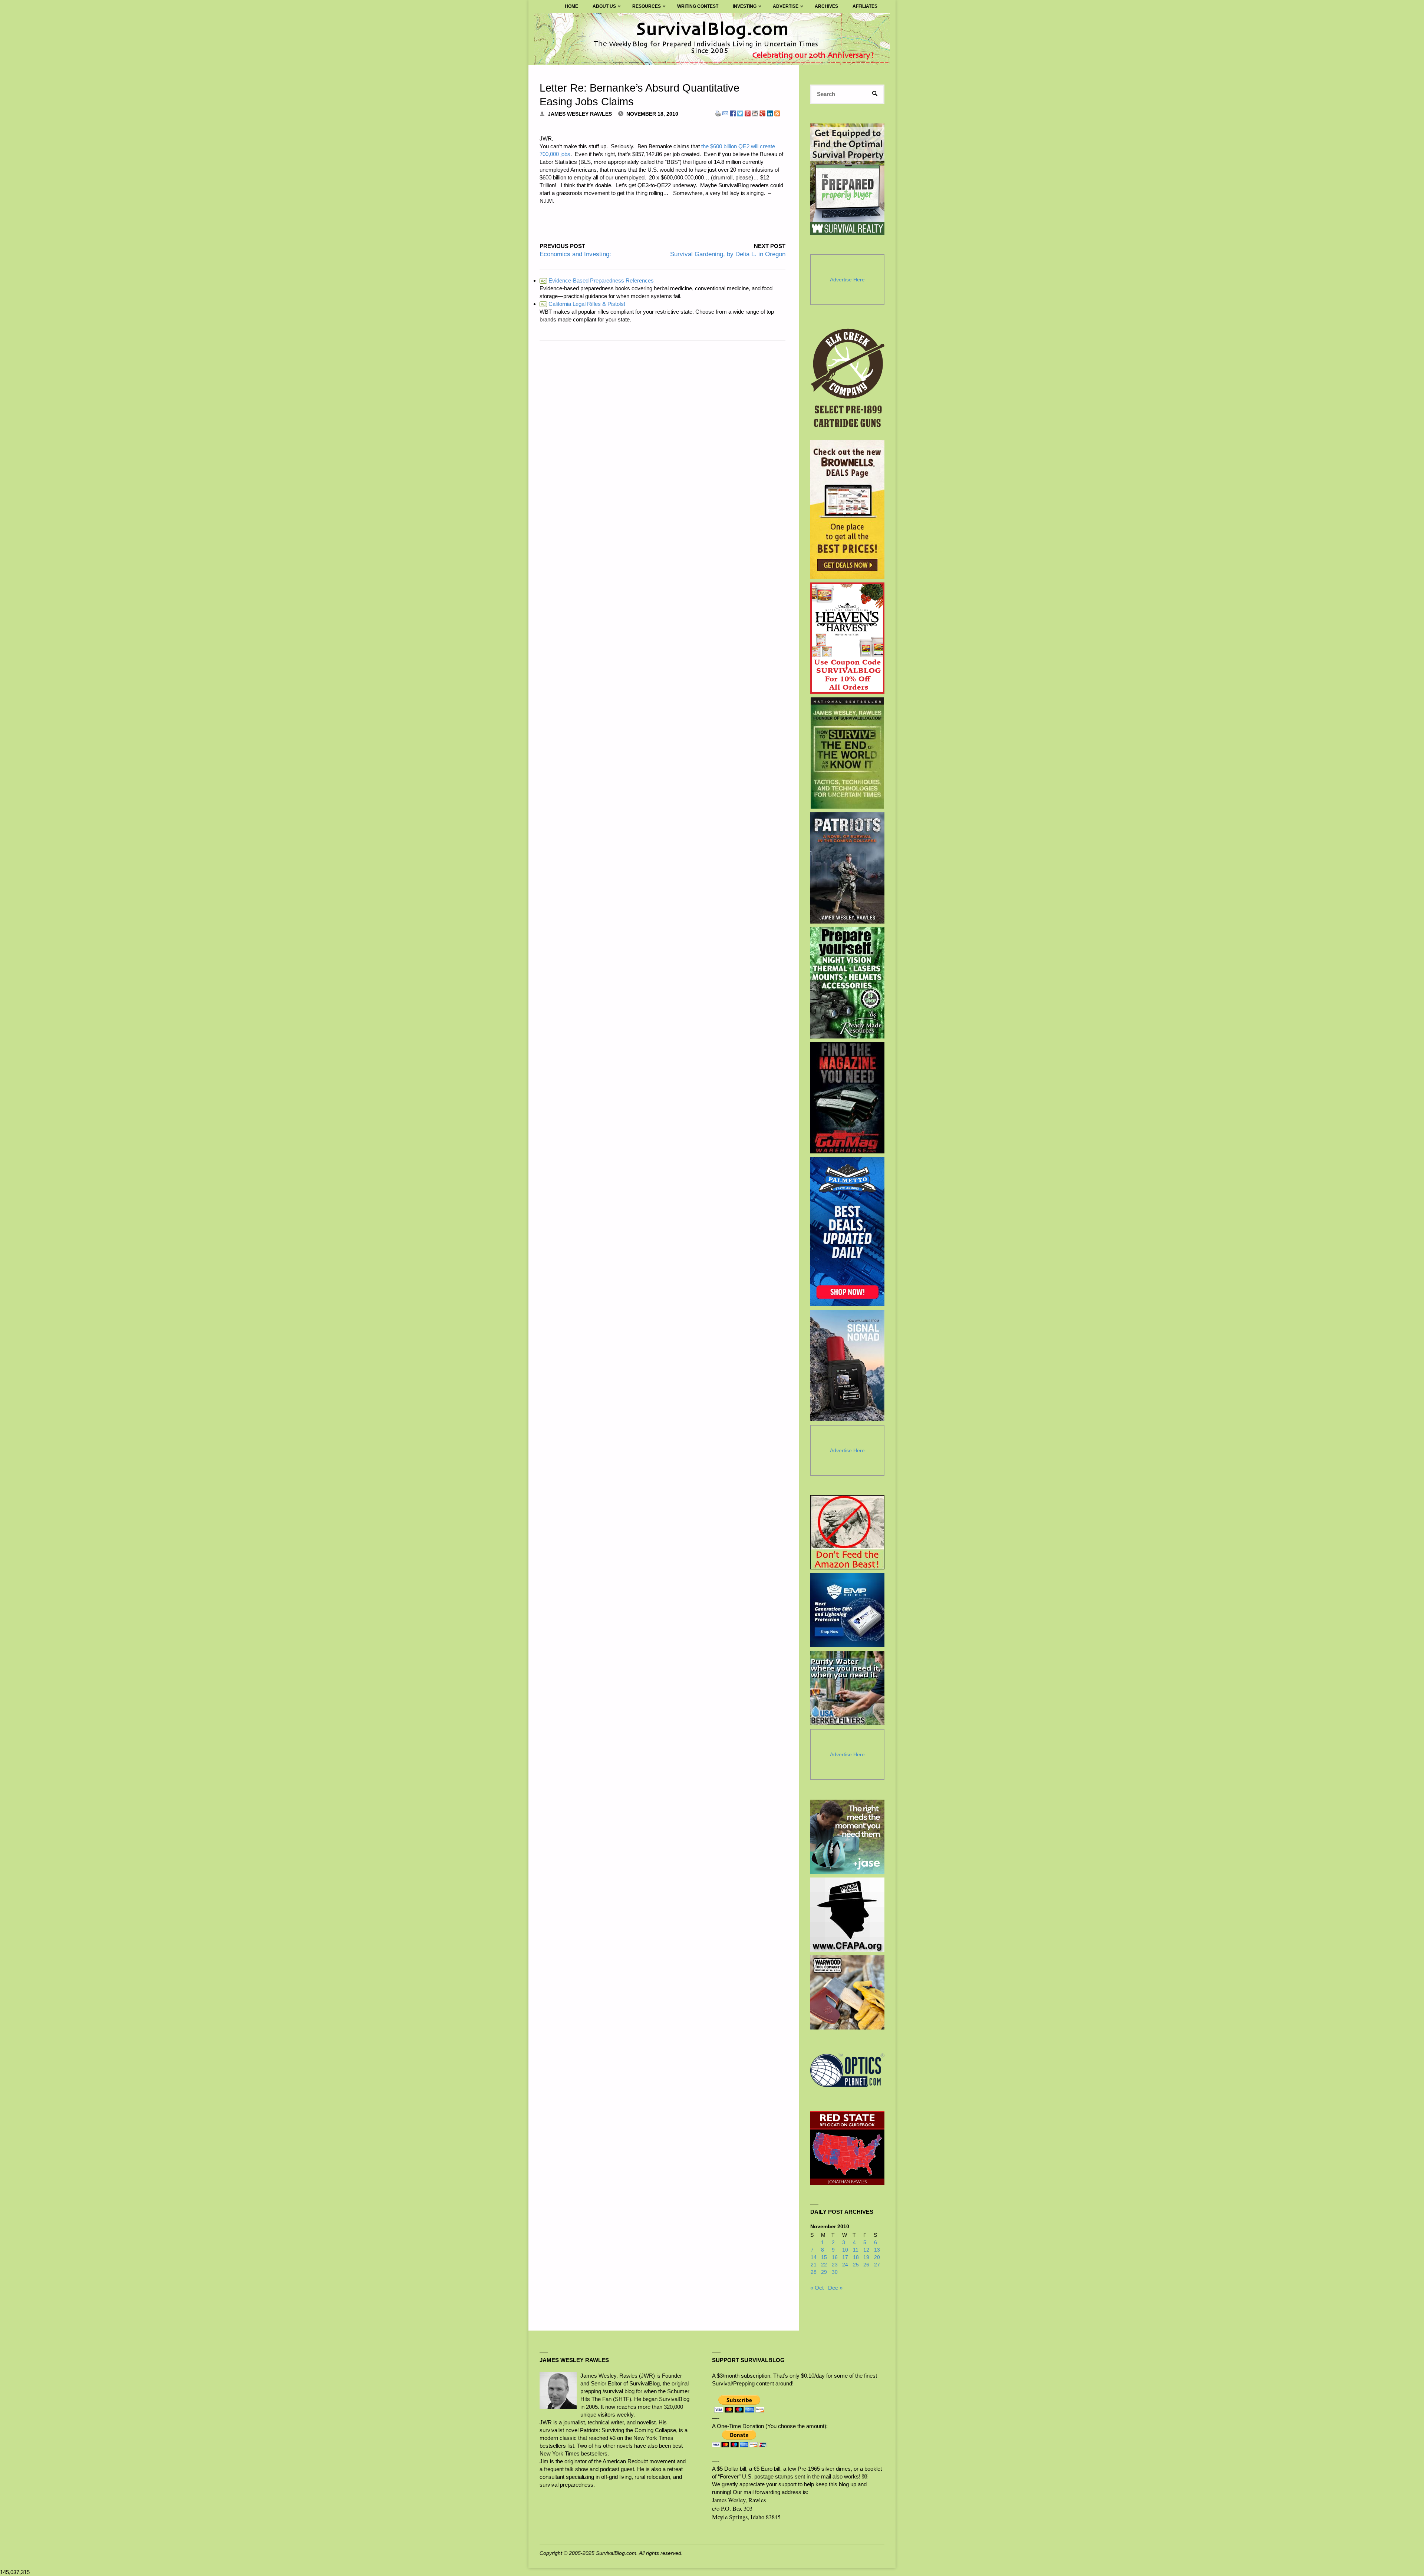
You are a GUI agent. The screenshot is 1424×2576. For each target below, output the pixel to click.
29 (824, 2272)
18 (856, 2257)
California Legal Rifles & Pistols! (583, 304)
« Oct (817, 2288)
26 (866, 2265)
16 (835, 2257)
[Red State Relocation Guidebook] (847, 2148)
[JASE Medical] (847, 1837)
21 (814, 2265)
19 (866, 2257)
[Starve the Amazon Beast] (847, 1532)
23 (835, 2265)
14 (814, 2257)
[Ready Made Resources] (848, 983)
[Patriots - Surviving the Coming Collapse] (848, 868)
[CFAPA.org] (847, 1915)
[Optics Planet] (847, 2070)
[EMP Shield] (847, 1610)
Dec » (835, 2288)
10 (845, 2250)
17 (845, 2257)
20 (877, 2257)
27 (877, 2265)
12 (866, 2250)
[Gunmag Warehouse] (848, 1098)
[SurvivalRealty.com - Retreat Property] (847, 179)
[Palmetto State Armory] (848, 1231)
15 (824, 2257)
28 (814, 2272)
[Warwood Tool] (847, 1992)
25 (856, 2265)
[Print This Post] (718, 113)
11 (856, 2250)
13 (877, 2250)
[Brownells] (848, 509)
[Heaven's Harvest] (848, 638)
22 (824, 2265)
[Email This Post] (725, 113)
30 (835, 2272)
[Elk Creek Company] (848, 380)
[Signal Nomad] (848, 1365)
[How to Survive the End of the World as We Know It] (848, 753)
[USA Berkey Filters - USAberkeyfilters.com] (847, 1688)
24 (845, 2265)
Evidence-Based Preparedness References (597, 280)
